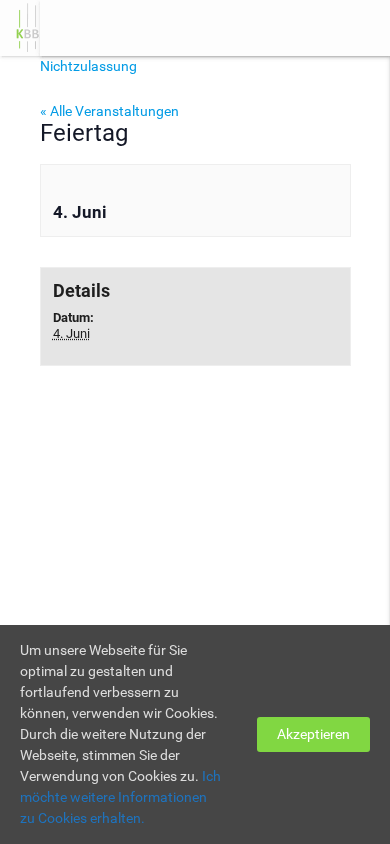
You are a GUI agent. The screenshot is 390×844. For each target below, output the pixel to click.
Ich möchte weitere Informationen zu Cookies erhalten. (120, 797)
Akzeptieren (313, 734)
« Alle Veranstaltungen (109, 111)
